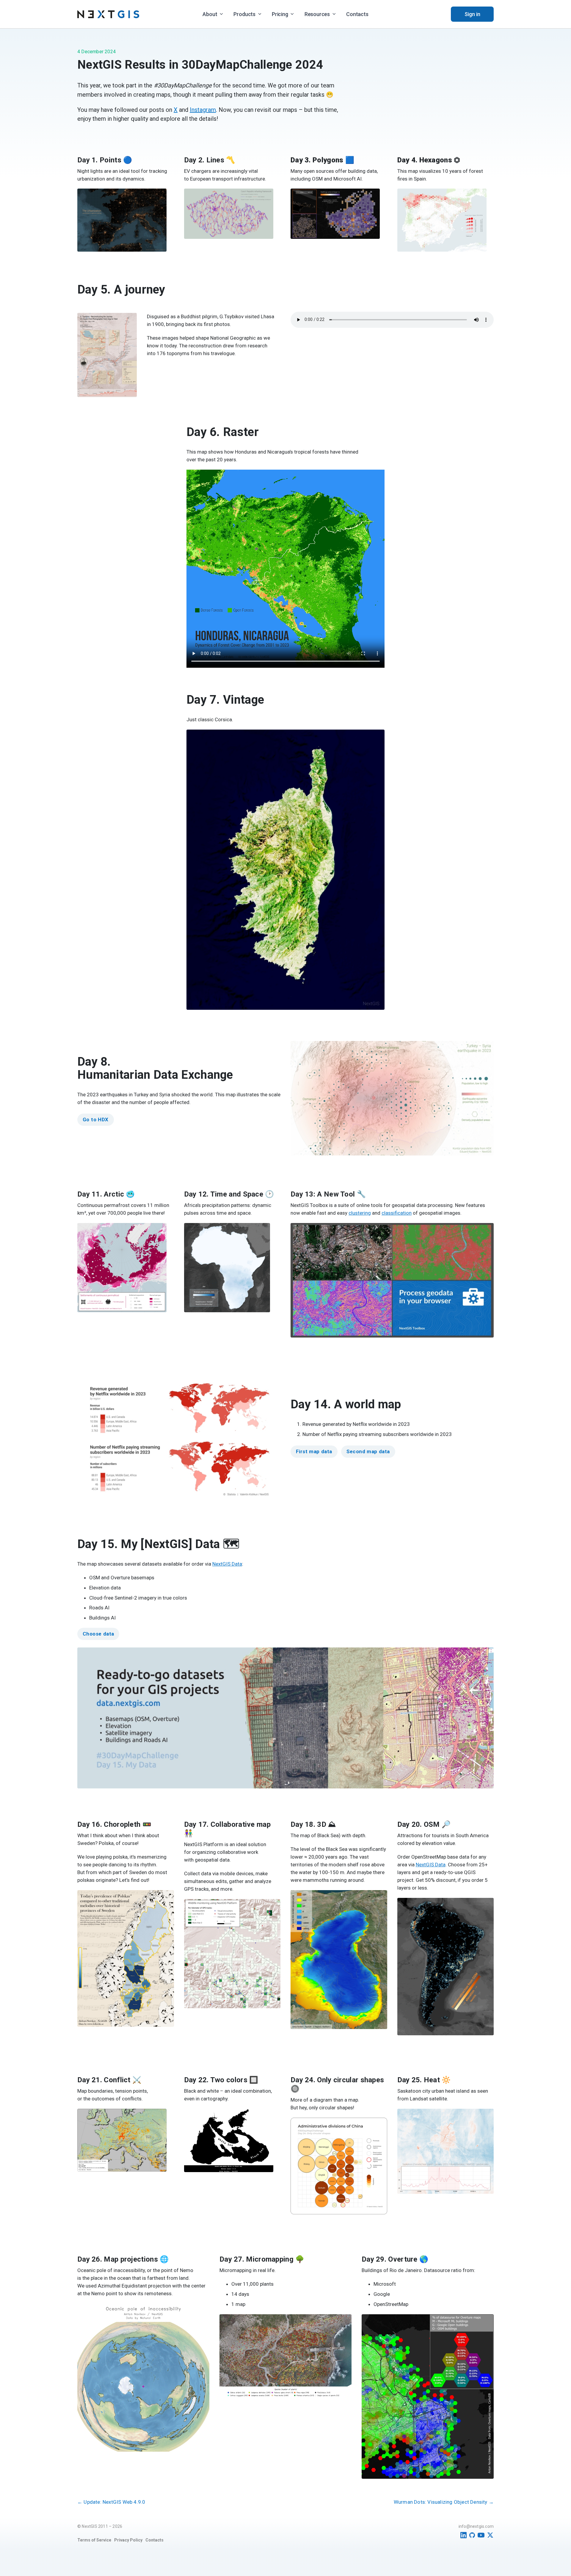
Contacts (357, 14)
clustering (360, 1213)
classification (397, 1213)
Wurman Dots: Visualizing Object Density (444, 2502)
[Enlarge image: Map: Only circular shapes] (379, 2131)
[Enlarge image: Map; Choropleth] (166, 1904)
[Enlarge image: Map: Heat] (486, 2122)
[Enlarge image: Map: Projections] (202, 2317)
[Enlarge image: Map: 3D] (379, 1904)
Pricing (280, 14)
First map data (314, 1451)
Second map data (368, 1451)
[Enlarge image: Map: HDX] (486, 1055)
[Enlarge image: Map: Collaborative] (273, 1913)
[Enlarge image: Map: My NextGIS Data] (486, 1661)
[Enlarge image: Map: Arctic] (159, 1237)
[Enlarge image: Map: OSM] (486, 1912)
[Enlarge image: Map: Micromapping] (344, 2328)
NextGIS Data (227, 1564)
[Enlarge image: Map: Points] (159, 202)
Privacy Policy (128, 2540)
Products (244, 14)
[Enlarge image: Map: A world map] (273, 1385)
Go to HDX (96, 1120)
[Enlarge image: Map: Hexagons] (479, 202)
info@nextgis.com (476, 2526)
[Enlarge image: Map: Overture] (486, 2328)
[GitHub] (472, 2535)
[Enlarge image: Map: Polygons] (372, 202)
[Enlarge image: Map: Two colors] (265, 2122)
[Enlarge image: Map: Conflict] (159, 2122)
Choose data (98, 1634)
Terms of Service (94, 2540)
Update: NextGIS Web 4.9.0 (111, 2502)
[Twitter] (490, 2535)
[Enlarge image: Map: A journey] (129, 327)
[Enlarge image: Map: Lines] (265, 202)
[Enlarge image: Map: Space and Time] (262, 1237)
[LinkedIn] (463, 2535)
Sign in (472, 14)
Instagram (203, 110)
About (210, 14)
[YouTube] (481, 2535)
